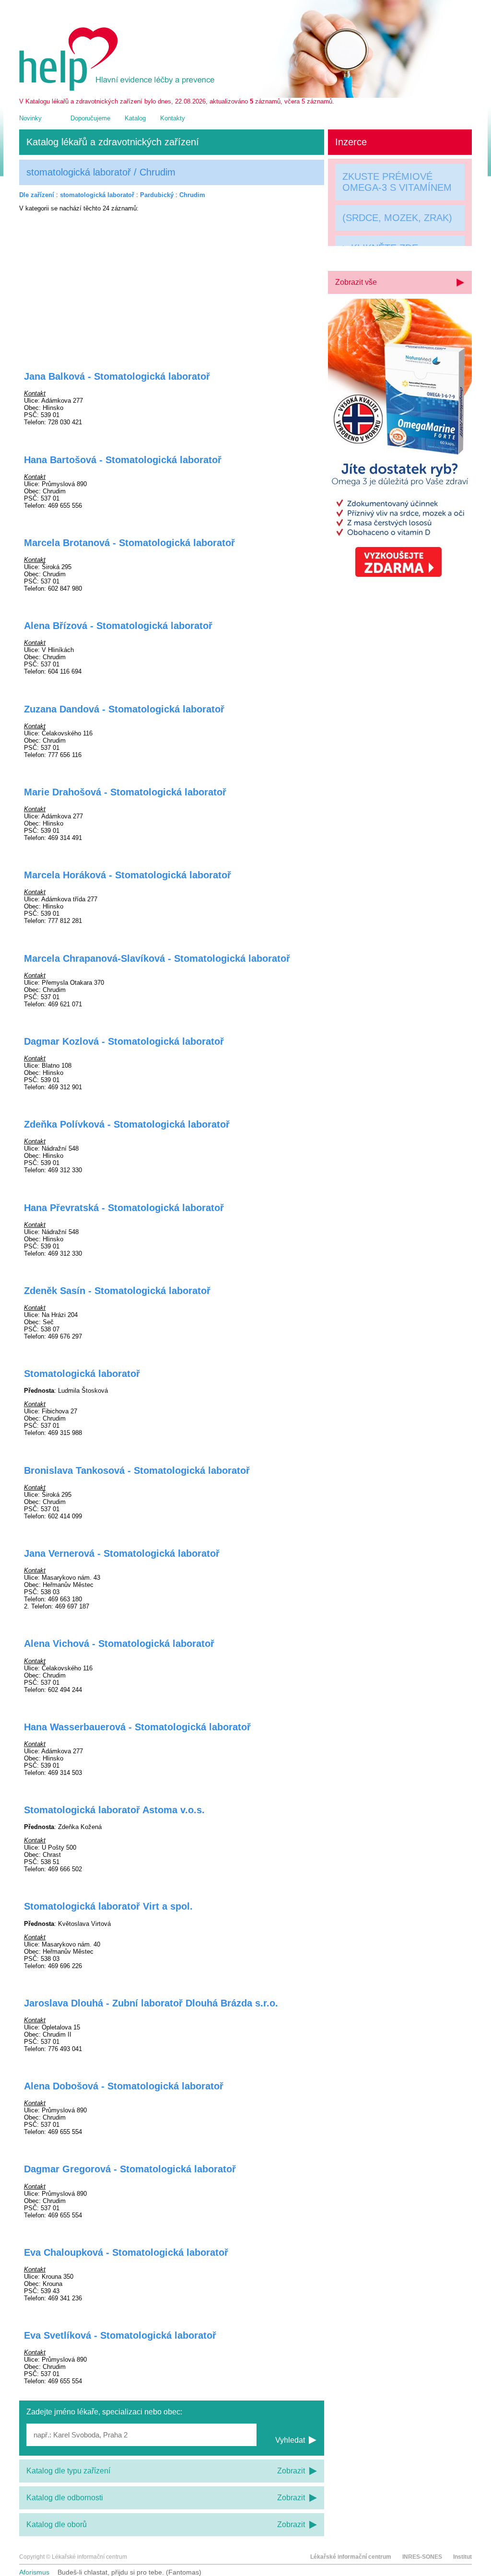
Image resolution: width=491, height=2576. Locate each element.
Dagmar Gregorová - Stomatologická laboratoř (130, 2169)
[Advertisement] (172, 285)
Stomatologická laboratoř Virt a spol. (108, 1906)
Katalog (135, 118)
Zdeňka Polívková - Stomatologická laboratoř (127, 1124)
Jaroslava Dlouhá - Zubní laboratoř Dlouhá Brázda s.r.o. (151, 2003)
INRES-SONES (422, 2557)
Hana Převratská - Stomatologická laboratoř (124, 1208)
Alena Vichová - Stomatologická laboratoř (119, 1644)
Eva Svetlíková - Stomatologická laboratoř (120, 2335)
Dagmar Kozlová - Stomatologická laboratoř (124, 1041)
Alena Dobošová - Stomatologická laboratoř (124, 2086)
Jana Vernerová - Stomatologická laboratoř (122, 1553)
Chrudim (192, 195)
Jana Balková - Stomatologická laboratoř (117, 376)
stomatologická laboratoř (97, 195)
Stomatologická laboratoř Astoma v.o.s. (114, 1810)
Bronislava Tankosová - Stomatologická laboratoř (137, 1470)
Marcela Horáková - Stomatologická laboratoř (128, 875)
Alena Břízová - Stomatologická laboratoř (118, 626)
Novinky (30, 118)
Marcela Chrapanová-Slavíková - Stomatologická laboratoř (157, 958)
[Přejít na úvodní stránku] (118, 88)
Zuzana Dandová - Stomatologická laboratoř (124, 709)
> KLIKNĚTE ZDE (380, 250)
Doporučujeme (90, 118)
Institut (462, 2557)
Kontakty (173, 118)
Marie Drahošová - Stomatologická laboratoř (125, 792)
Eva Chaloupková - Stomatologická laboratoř (126, 2252)
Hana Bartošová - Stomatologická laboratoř (123, 460)
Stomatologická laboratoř (82, 1374)
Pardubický (157, 195)
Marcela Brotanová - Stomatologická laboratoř (129, 543)
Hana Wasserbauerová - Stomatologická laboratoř (137, 1727)
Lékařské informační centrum (351, 2557)
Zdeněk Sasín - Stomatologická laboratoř (117, 1291)
